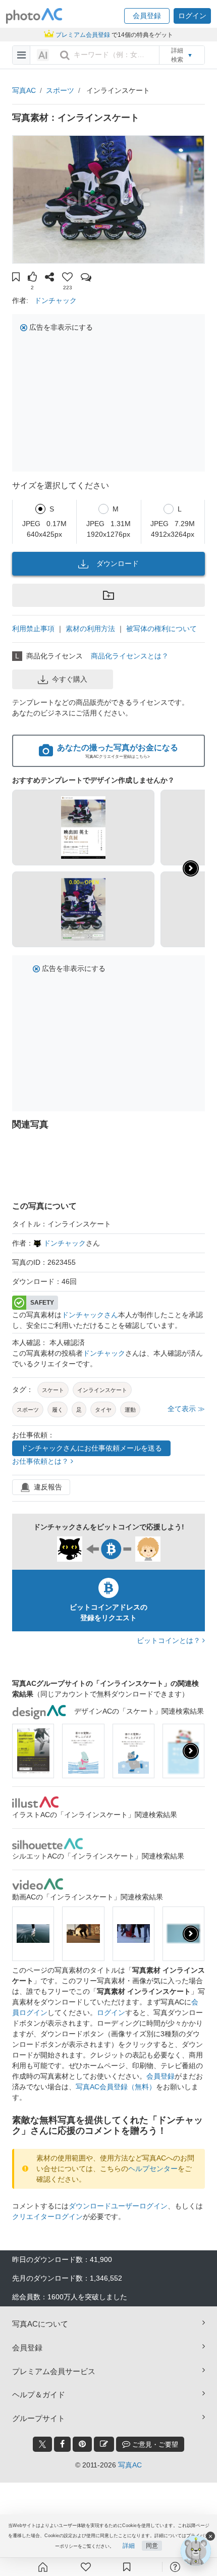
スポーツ (60, 90)
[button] (147, 16)
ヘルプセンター (153, 2169)
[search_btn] (65, 55)
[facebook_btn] (62, 2444)
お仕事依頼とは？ (41, 1461)
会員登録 (160, 2076)
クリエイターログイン (47, 2217)
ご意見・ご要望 (154, 2444)
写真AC (24, 90)
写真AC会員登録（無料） (116, 2087)
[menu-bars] (21, 55)
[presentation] (191, 1751)
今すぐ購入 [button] (70, 679)
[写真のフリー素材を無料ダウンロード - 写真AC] (34, 16)
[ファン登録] (86, 2567)
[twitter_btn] (42, 2444)
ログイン (111, 2013)
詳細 (129, 2546)
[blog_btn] (104, 2444)
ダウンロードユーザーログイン (118, 2206)
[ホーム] (43, 2567)
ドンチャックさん (90, 1315)
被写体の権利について (161, 629)
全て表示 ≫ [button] (186, 1409)
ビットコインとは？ (170, 1640)
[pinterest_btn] (82, 2444)
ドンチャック (56, 300)
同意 (152, 2546)
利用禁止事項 (33, 629)
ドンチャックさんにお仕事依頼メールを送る (91, 1448)
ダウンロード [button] (118, 563)
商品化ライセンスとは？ (130, 656)
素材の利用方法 (90, 629)
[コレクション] (127, 2567)
